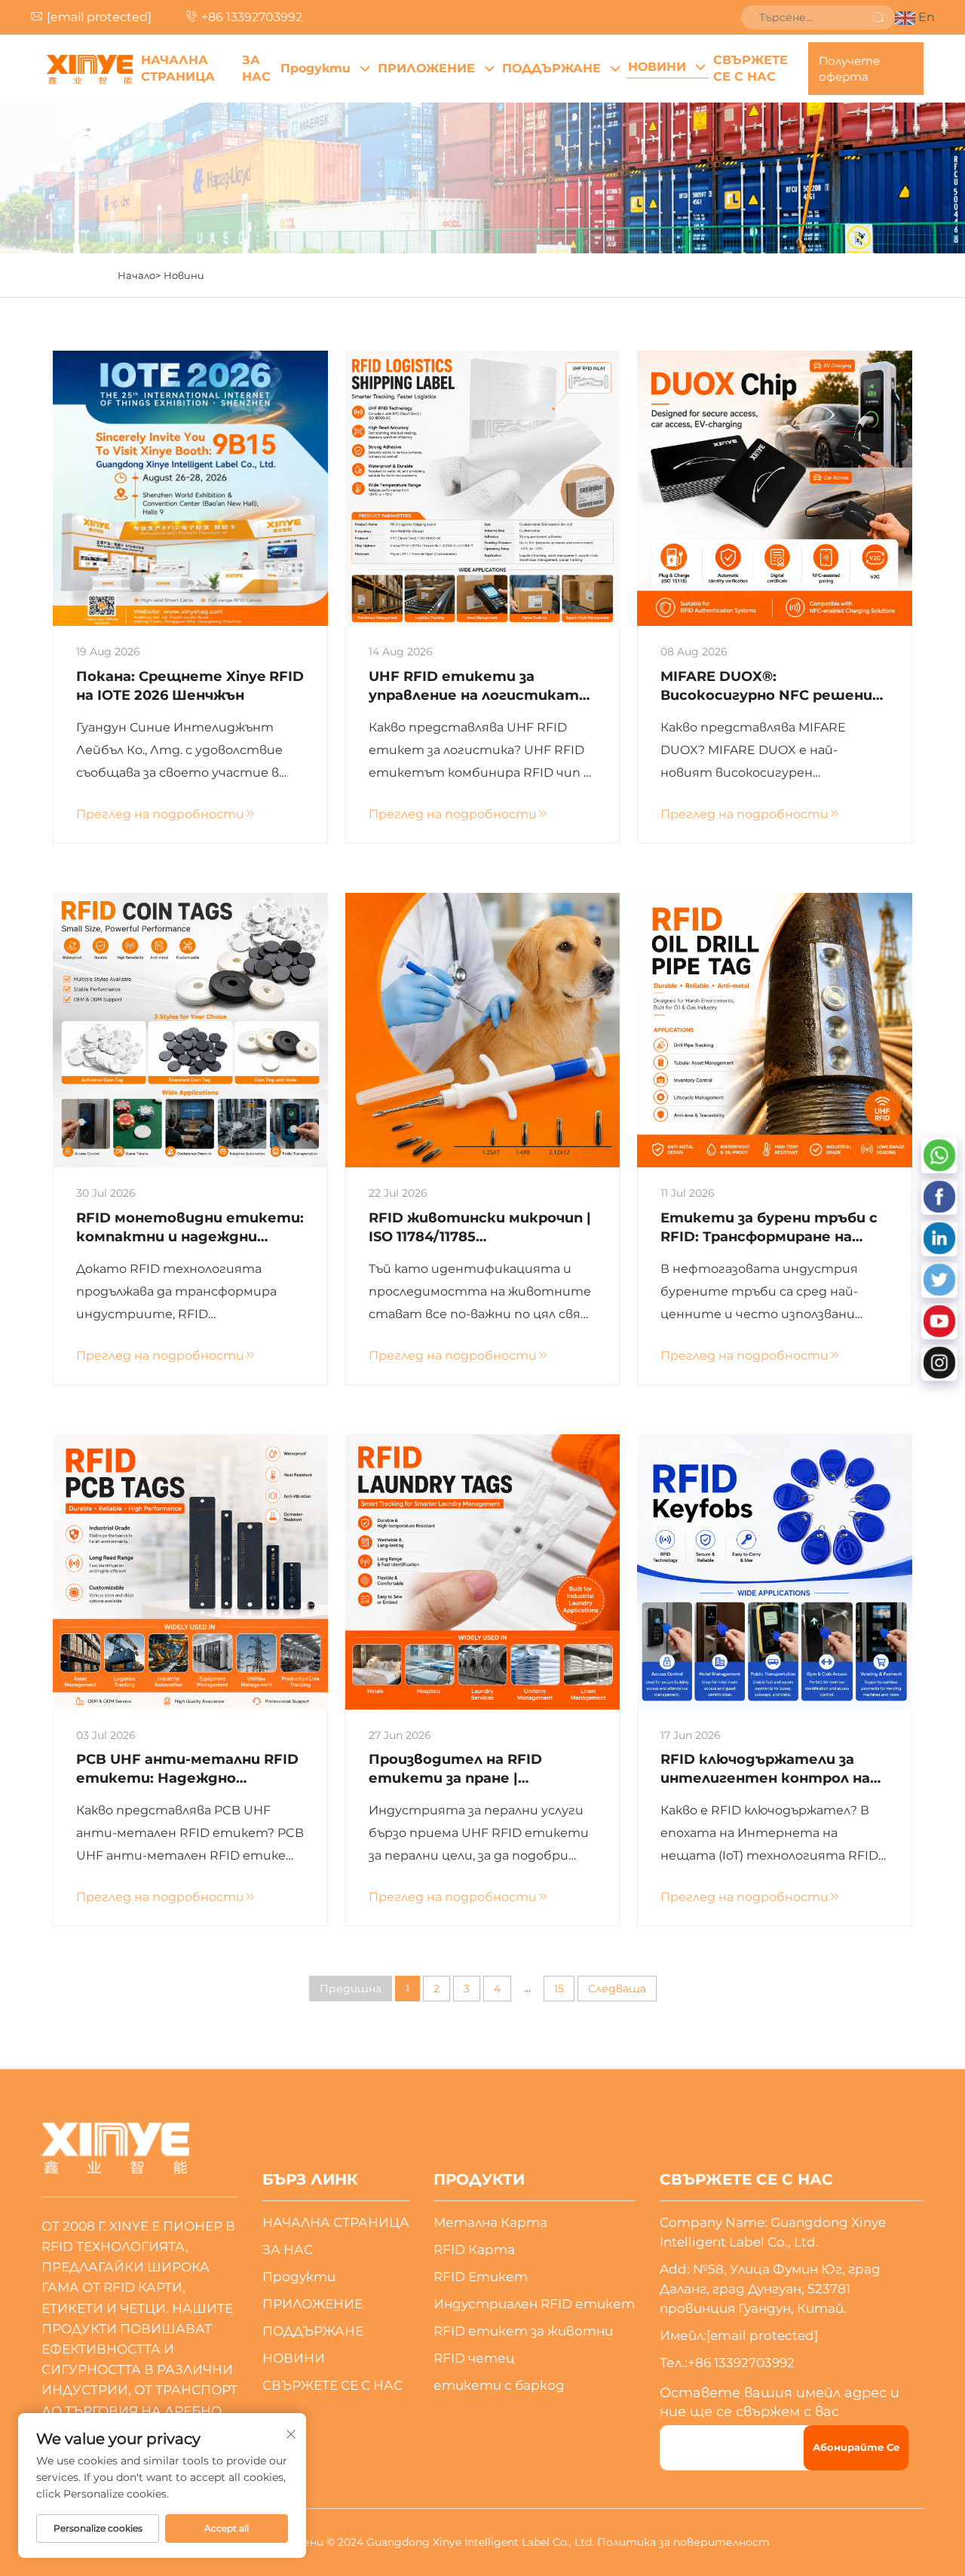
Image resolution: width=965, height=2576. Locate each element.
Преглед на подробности (160, 814)
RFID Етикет (481, 2277)
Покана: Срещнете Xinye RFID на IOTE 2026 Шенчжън (190, 686)
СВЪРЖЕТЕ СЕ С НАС (751, 68)
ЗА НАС (256, 68)
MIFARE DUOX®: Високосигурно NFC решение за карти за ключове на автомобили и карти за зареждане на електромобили (771, 687)
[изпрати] (878, 17)
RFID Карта (474, 2249)
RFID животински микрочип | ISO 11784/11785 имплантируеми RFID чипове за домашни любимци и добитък (480, 1228)
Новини (184, 275)
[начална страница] (90, 69)
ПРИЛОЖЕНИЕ (426, 68)
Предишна (351, 1989)
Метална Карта (490, 2222)
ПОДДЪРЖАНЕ (551, 68)
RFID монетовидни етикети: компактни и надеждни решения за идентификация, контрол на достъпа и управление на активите (190, 1228)
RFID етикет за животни (523, 2331)
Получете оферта (849, 69)
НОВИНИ (657, 67)
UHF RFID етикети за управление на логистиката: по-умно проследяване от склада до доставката (480, 687)
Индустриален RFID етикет (534, 2304)
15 (559, 1989)
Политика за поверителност (683, 2542)
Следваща (617, 1989)
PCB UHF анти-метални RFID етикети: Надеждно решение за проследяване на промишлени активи (187, 1769)
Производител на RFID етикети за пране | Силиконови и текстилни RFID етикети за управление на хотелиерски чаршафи (480, 1769)
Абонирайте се (856, 2447)
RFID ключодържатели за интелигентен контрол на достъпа (765, 1769)
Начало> (139, 275)
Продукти (316, 68)
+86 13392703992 (252, 17)
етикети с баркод (499, 2385)
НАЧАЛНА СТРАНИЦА (178, 68)
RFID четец (474, 2358)
